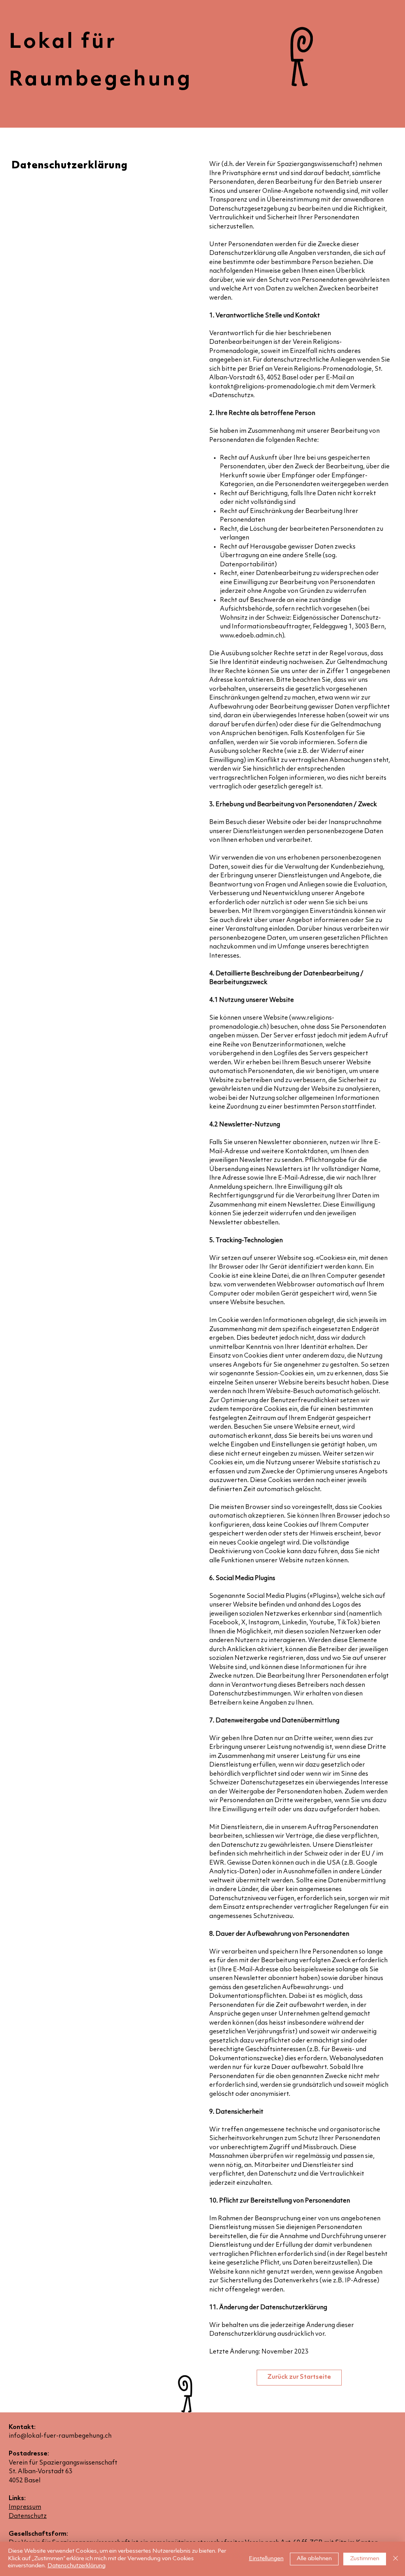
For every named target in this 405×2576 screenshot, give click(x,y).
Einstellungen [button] (266, 2559)
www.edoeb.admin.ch (251, 636)
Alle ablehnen (314, 2559)
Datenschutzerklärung (77, 2566)
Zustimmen (365, 2559)
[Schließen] (396, 2559)
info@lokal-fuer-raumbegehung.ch (60, 2436)
